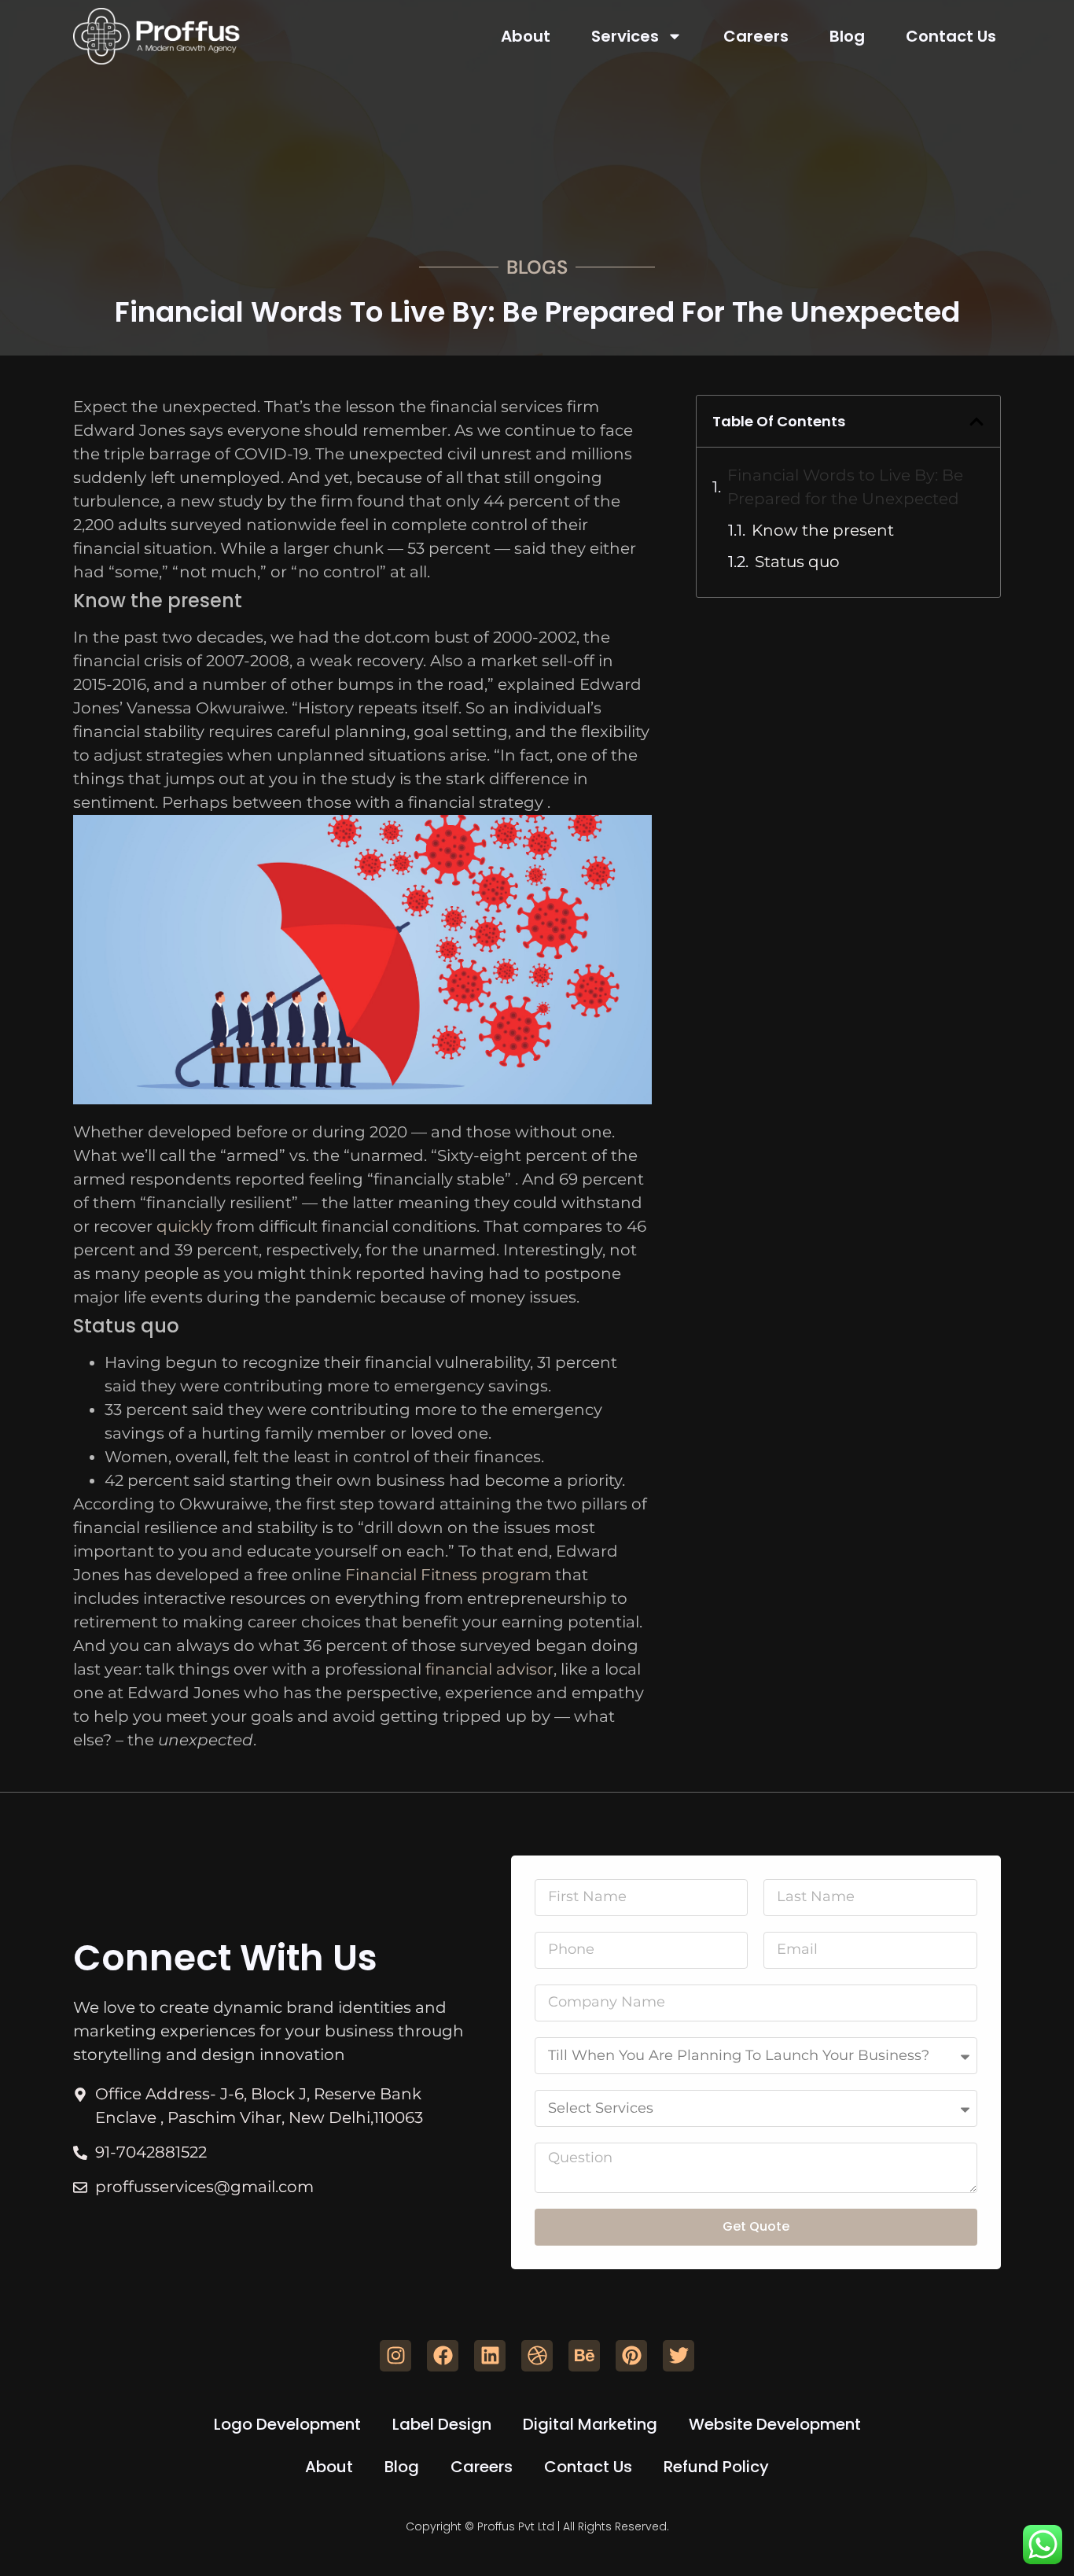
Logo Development (287, 2424)
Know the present (823, 530)
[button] (977, 422)
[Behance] (584, 2356)
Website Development (775, 2424)
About (526, 36)
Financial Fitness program (448, 1575)
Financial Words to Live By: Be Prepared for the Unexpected (845, 487)
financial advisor (489, 1669)
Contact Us (951, 36)
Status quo (797, 562)
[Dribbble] (537, 2356)
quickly (184, 1226)
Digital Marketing (590, 2424)
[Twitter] (679, 2356)
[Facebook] (443, 2356)
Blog (847, 36)
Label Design (442, 2424)
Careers (756, 36)
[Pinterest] (631, 2356)
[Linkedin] (490, 2356)
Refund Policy (716, 2467)
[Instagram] (395, 2356)
